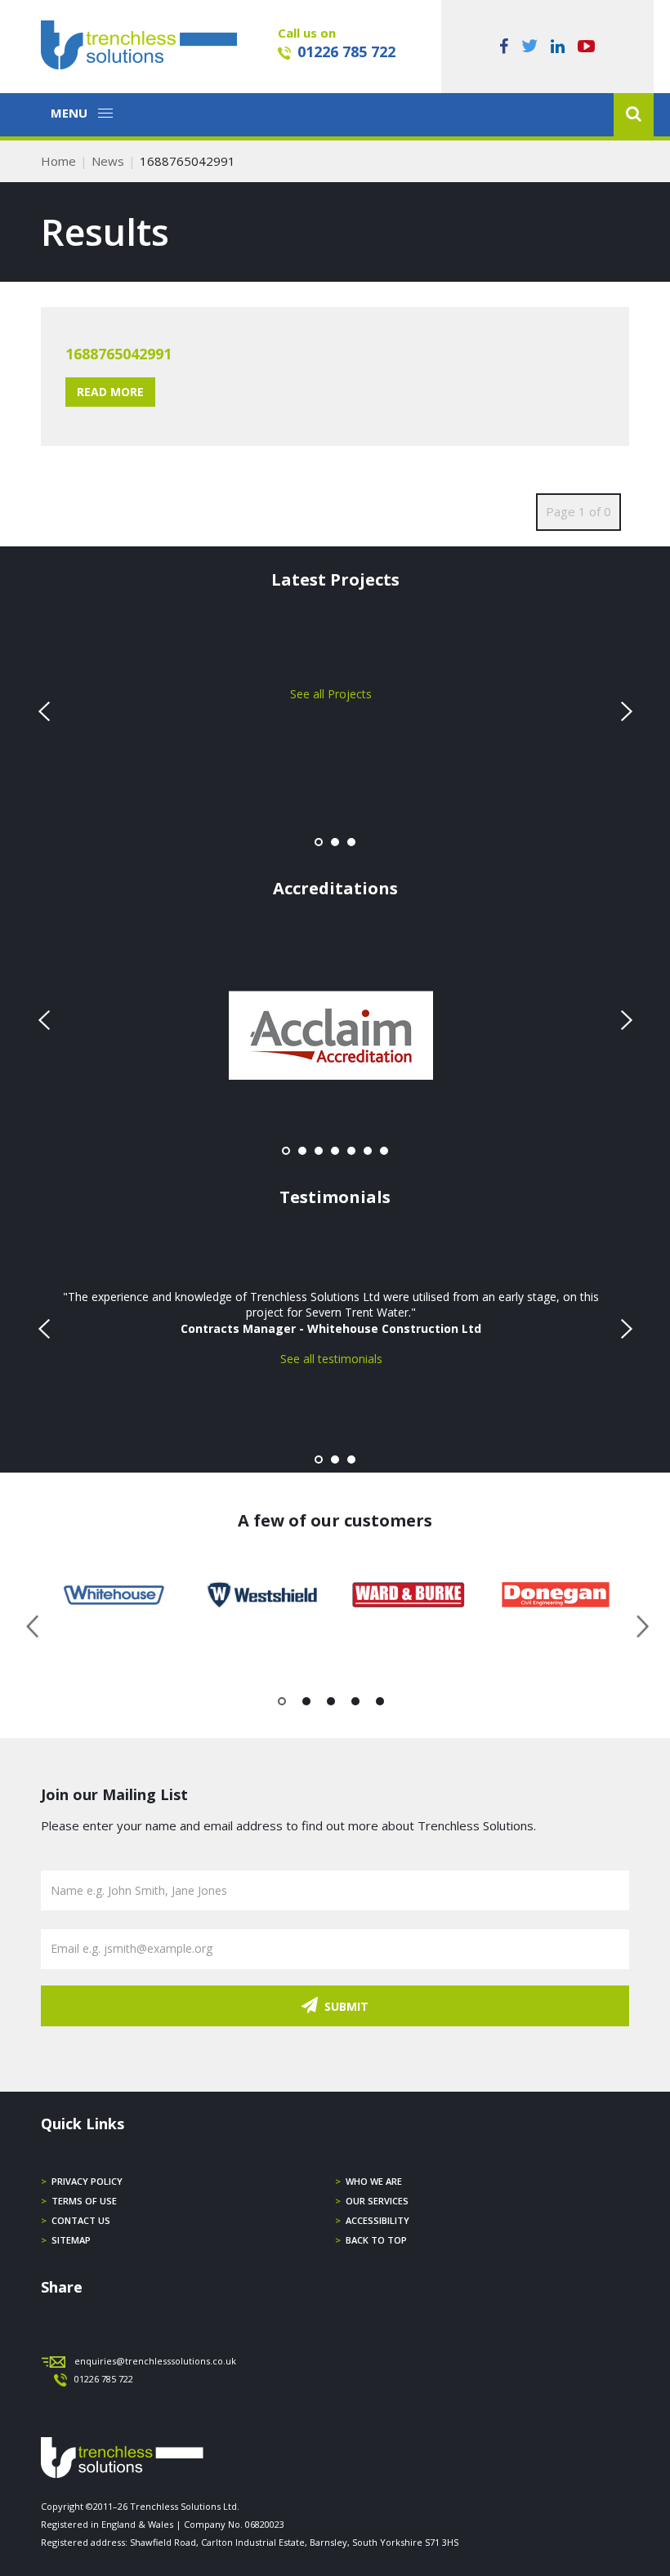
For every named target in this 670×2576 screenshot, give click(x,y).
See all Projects (331, 694)
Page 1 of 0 (578, 511)
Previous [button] (33, 1624)
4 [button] (356, 1705)
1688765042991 (118, 354)
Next (624, 711)
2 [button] (307, 1705)
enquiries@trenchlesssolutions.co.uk (155, 2361)
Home (58, 161)
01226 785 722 (346, 51)
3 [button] (331, 1705)
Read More (110, 392)
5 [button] (380, 1705)
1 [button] (282, 1705)
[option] (114, 1595)
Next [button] (636, 1624)
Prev (46, 711)
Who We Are (374, 2181)
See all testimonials (331, 1359)
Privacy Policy (87, 2181)
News (108, 161)
